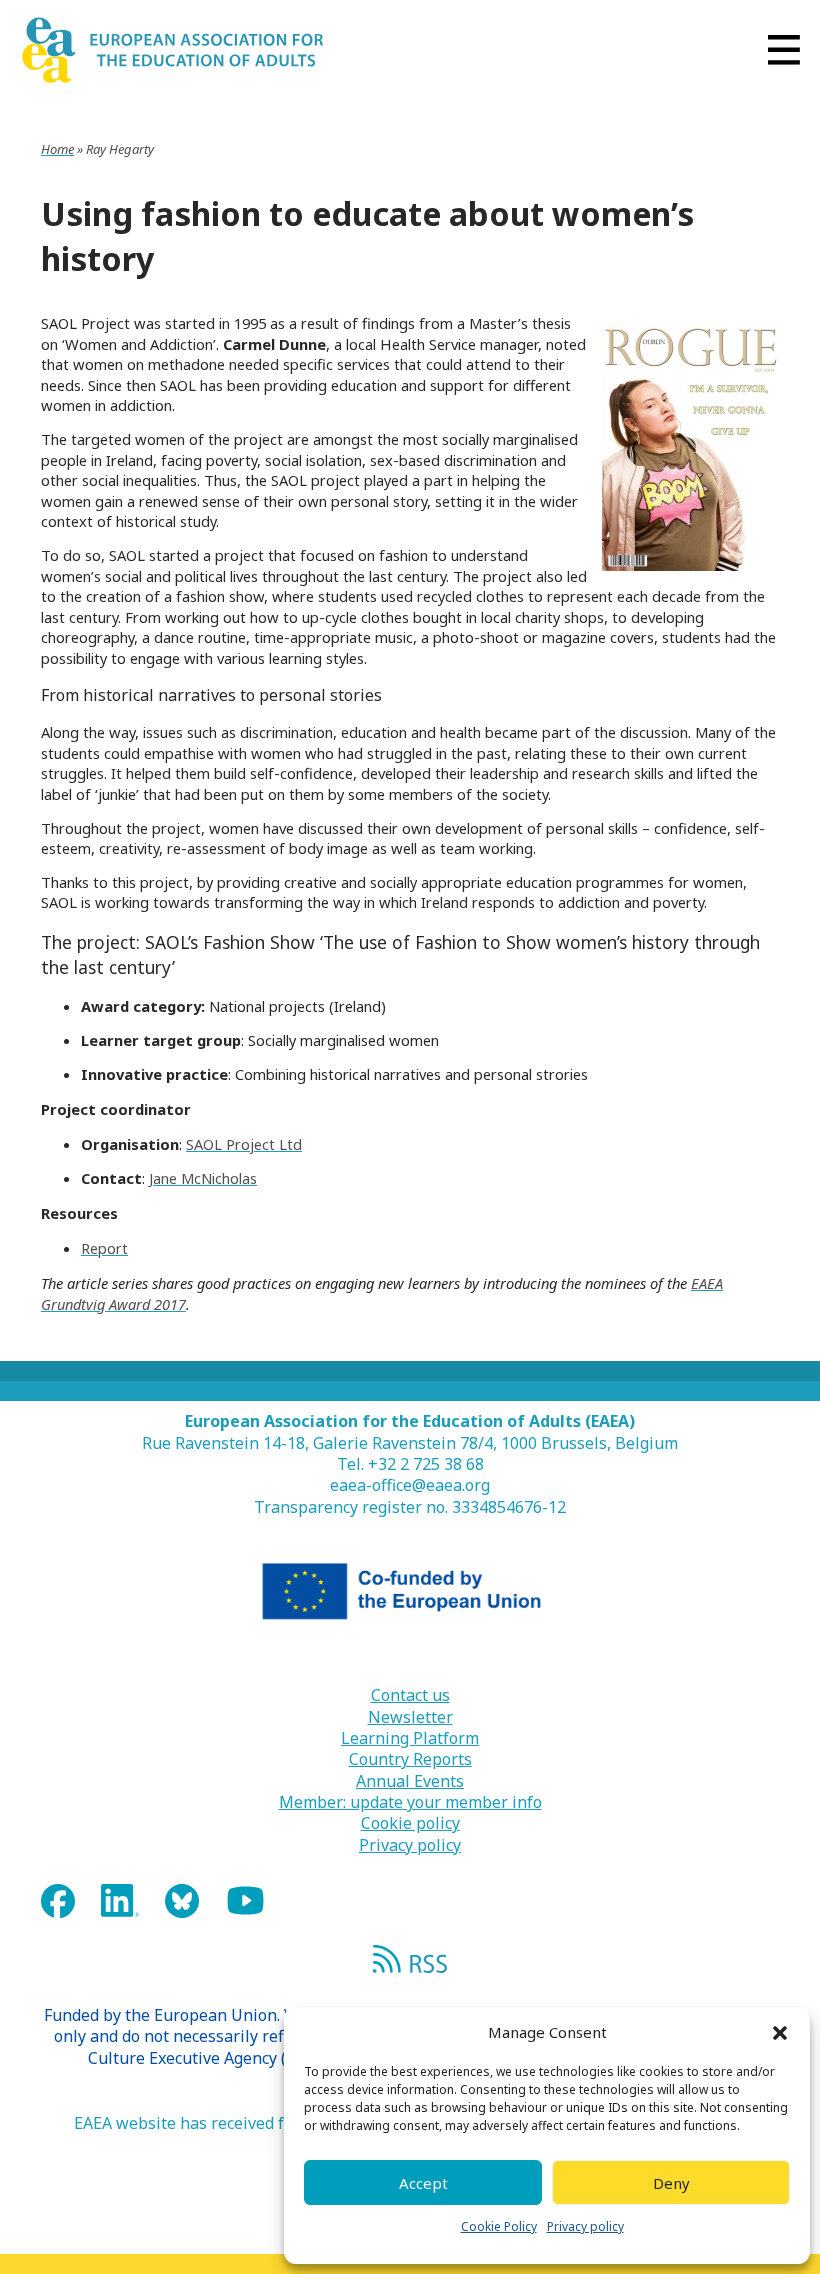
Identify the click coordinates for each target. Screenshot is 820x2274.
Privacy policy (585, 2226)
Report (104, 1248)
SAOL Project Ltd (244, 1144)
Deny (671, 2183)
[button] (780, 2033)
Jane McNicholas (203, 1178)
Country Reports (410, 1759)
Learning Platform (410, 1738)
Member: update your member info (410, 1802)
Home (57, 149)
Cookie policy (410, 1823)
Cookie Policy (499, 2226)
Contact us (410, 1695)
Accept (423, 2183)
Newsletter (410, 1717)
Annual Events (410, 1781)
